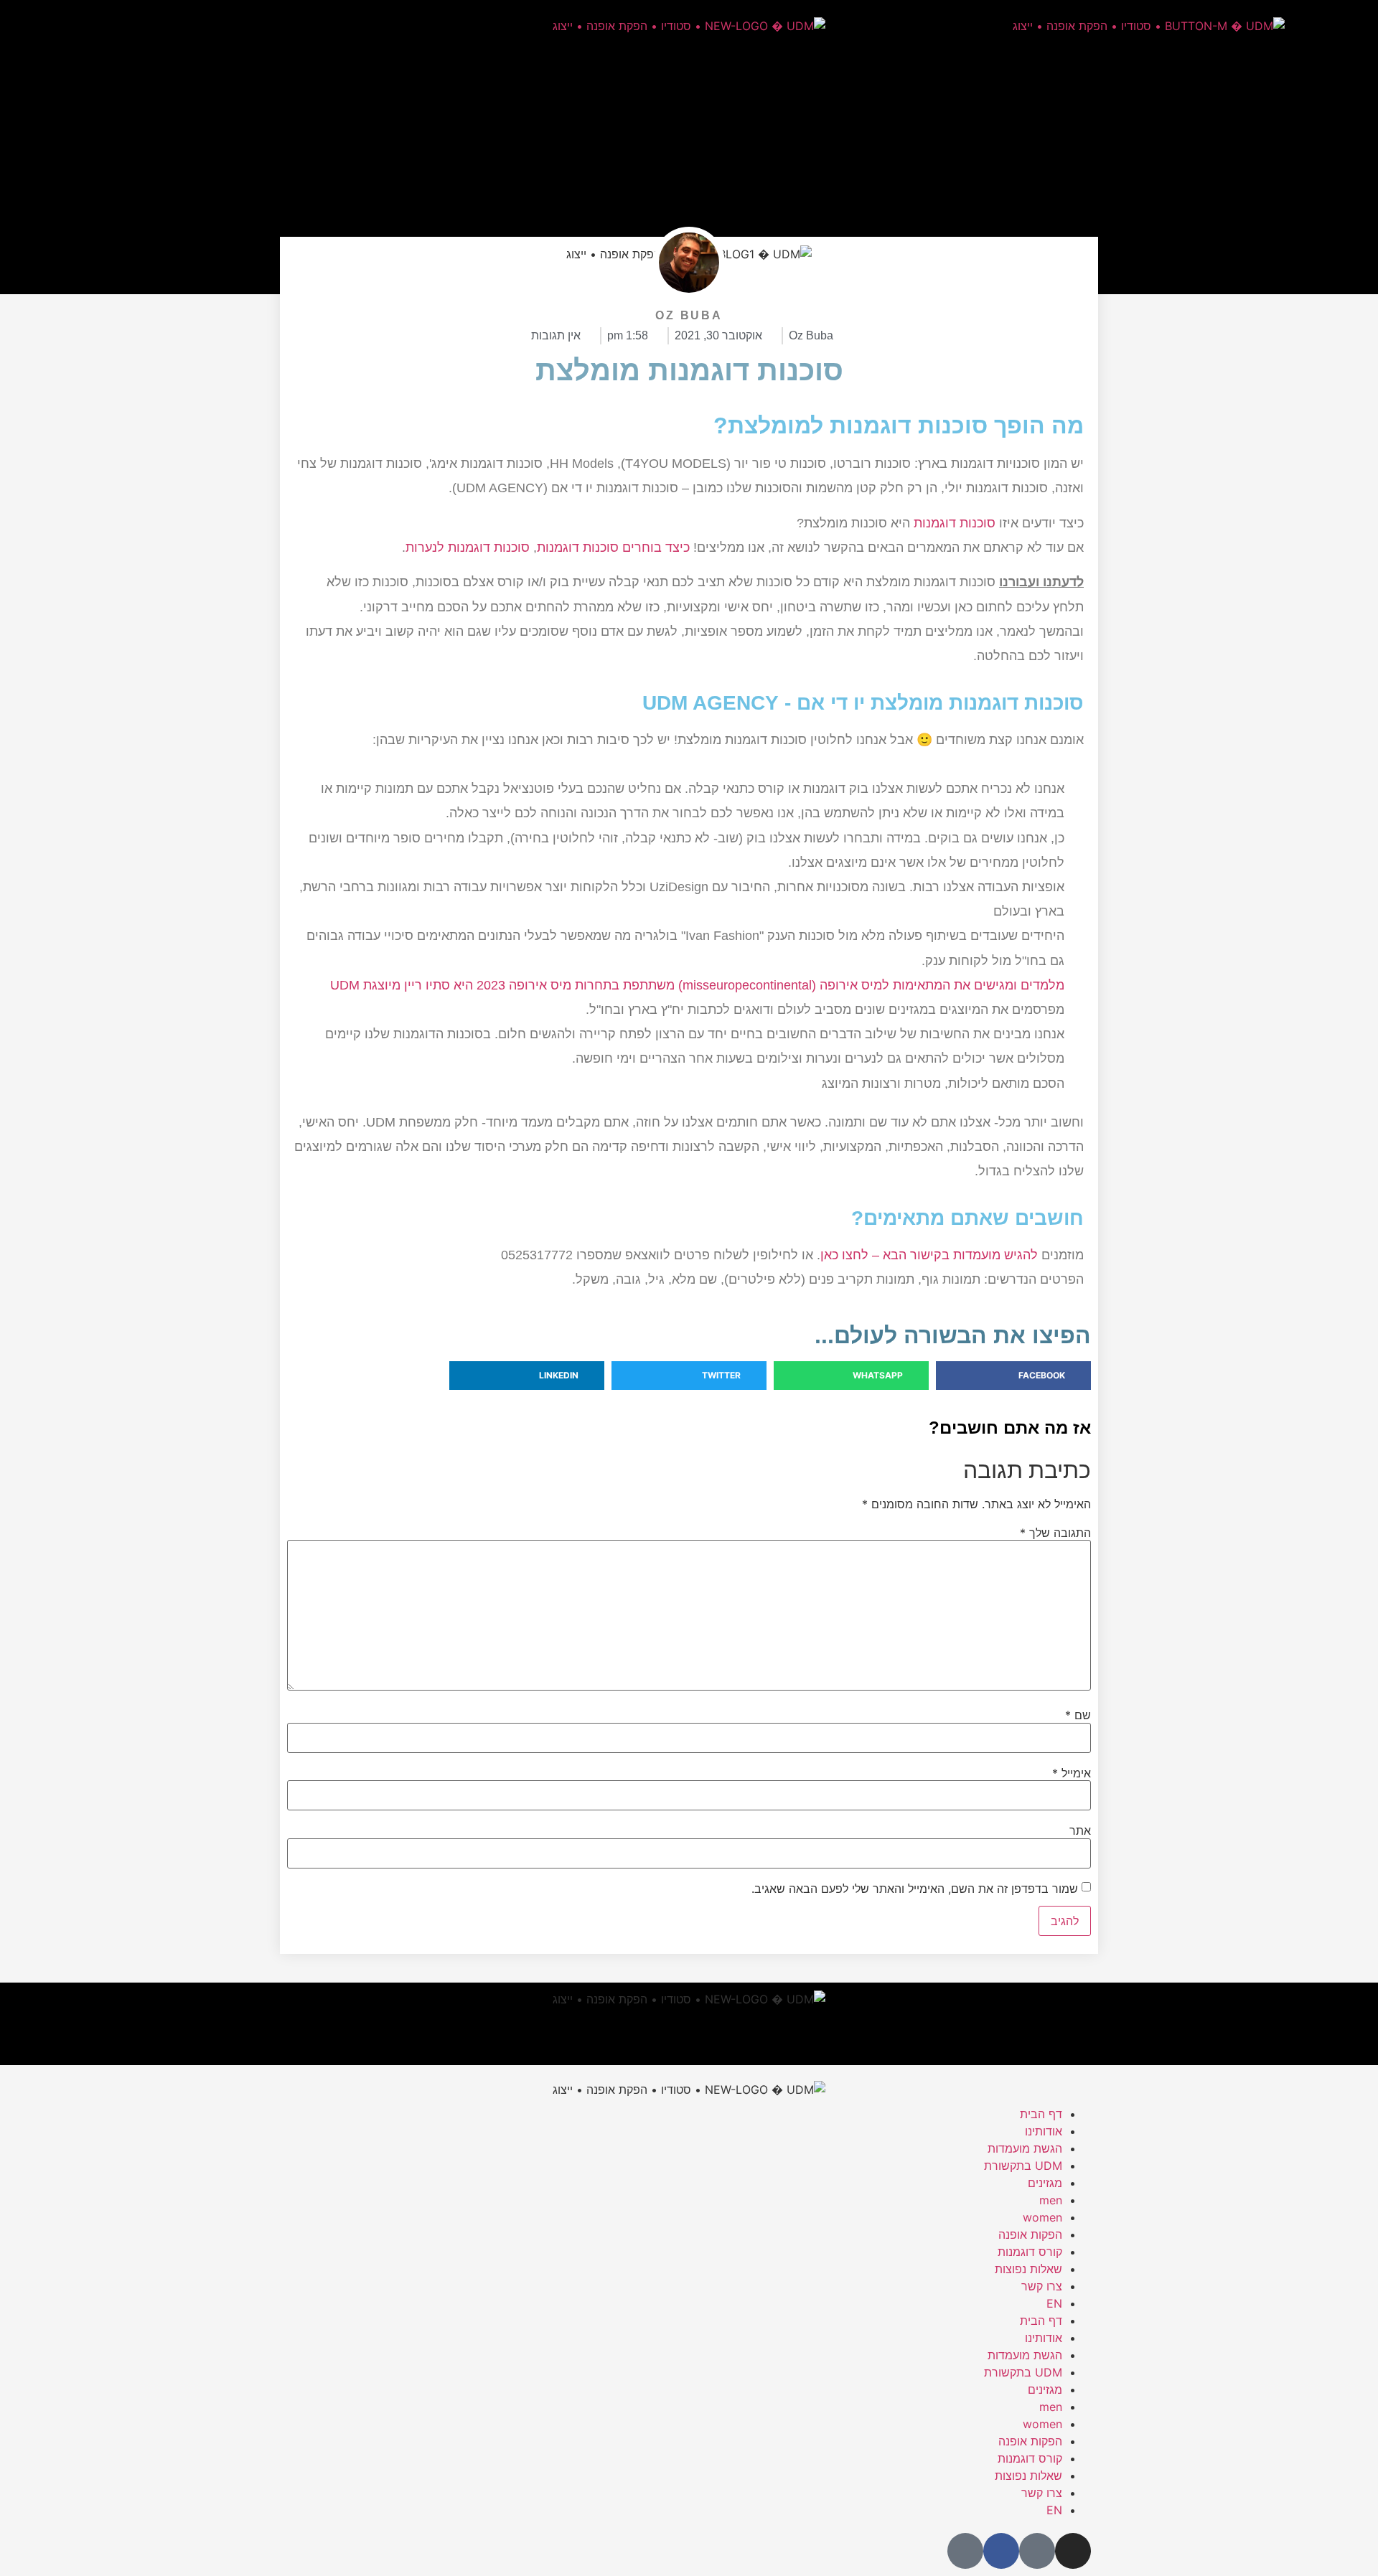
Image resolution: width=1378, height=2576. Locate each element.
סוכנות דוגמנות (955, 523)
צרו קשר (1042, 2286)
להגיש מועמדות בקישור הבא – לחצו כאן (929, 1255)
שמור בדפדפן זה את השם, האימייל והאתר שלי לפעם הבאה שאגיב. (915, 1889)
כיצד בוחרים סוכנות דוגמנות (613, 547)
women (1042, 2217)
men (1051, 2200)
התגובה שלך (1055, 1533)
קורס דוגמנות (1030, 2252)
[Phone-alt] (171, 25)
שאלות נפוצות (1028, 2269)
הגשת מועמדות (1025, 2148)
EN (1054, 2303)
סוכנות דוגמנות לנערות (468, 547)
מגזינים (1045, 2183)
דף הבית (1041, 2114)
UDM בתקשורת (1023, 2166)
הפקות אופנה (1030, 2234)
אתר (1080, 1830)
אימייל (1072, 1773)
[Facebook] (210, 25)
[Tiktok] (250, 25)
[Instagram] (289, 25)
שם (1078, 1715)
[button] (1013, 1376)
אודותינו (1044, 2131)
